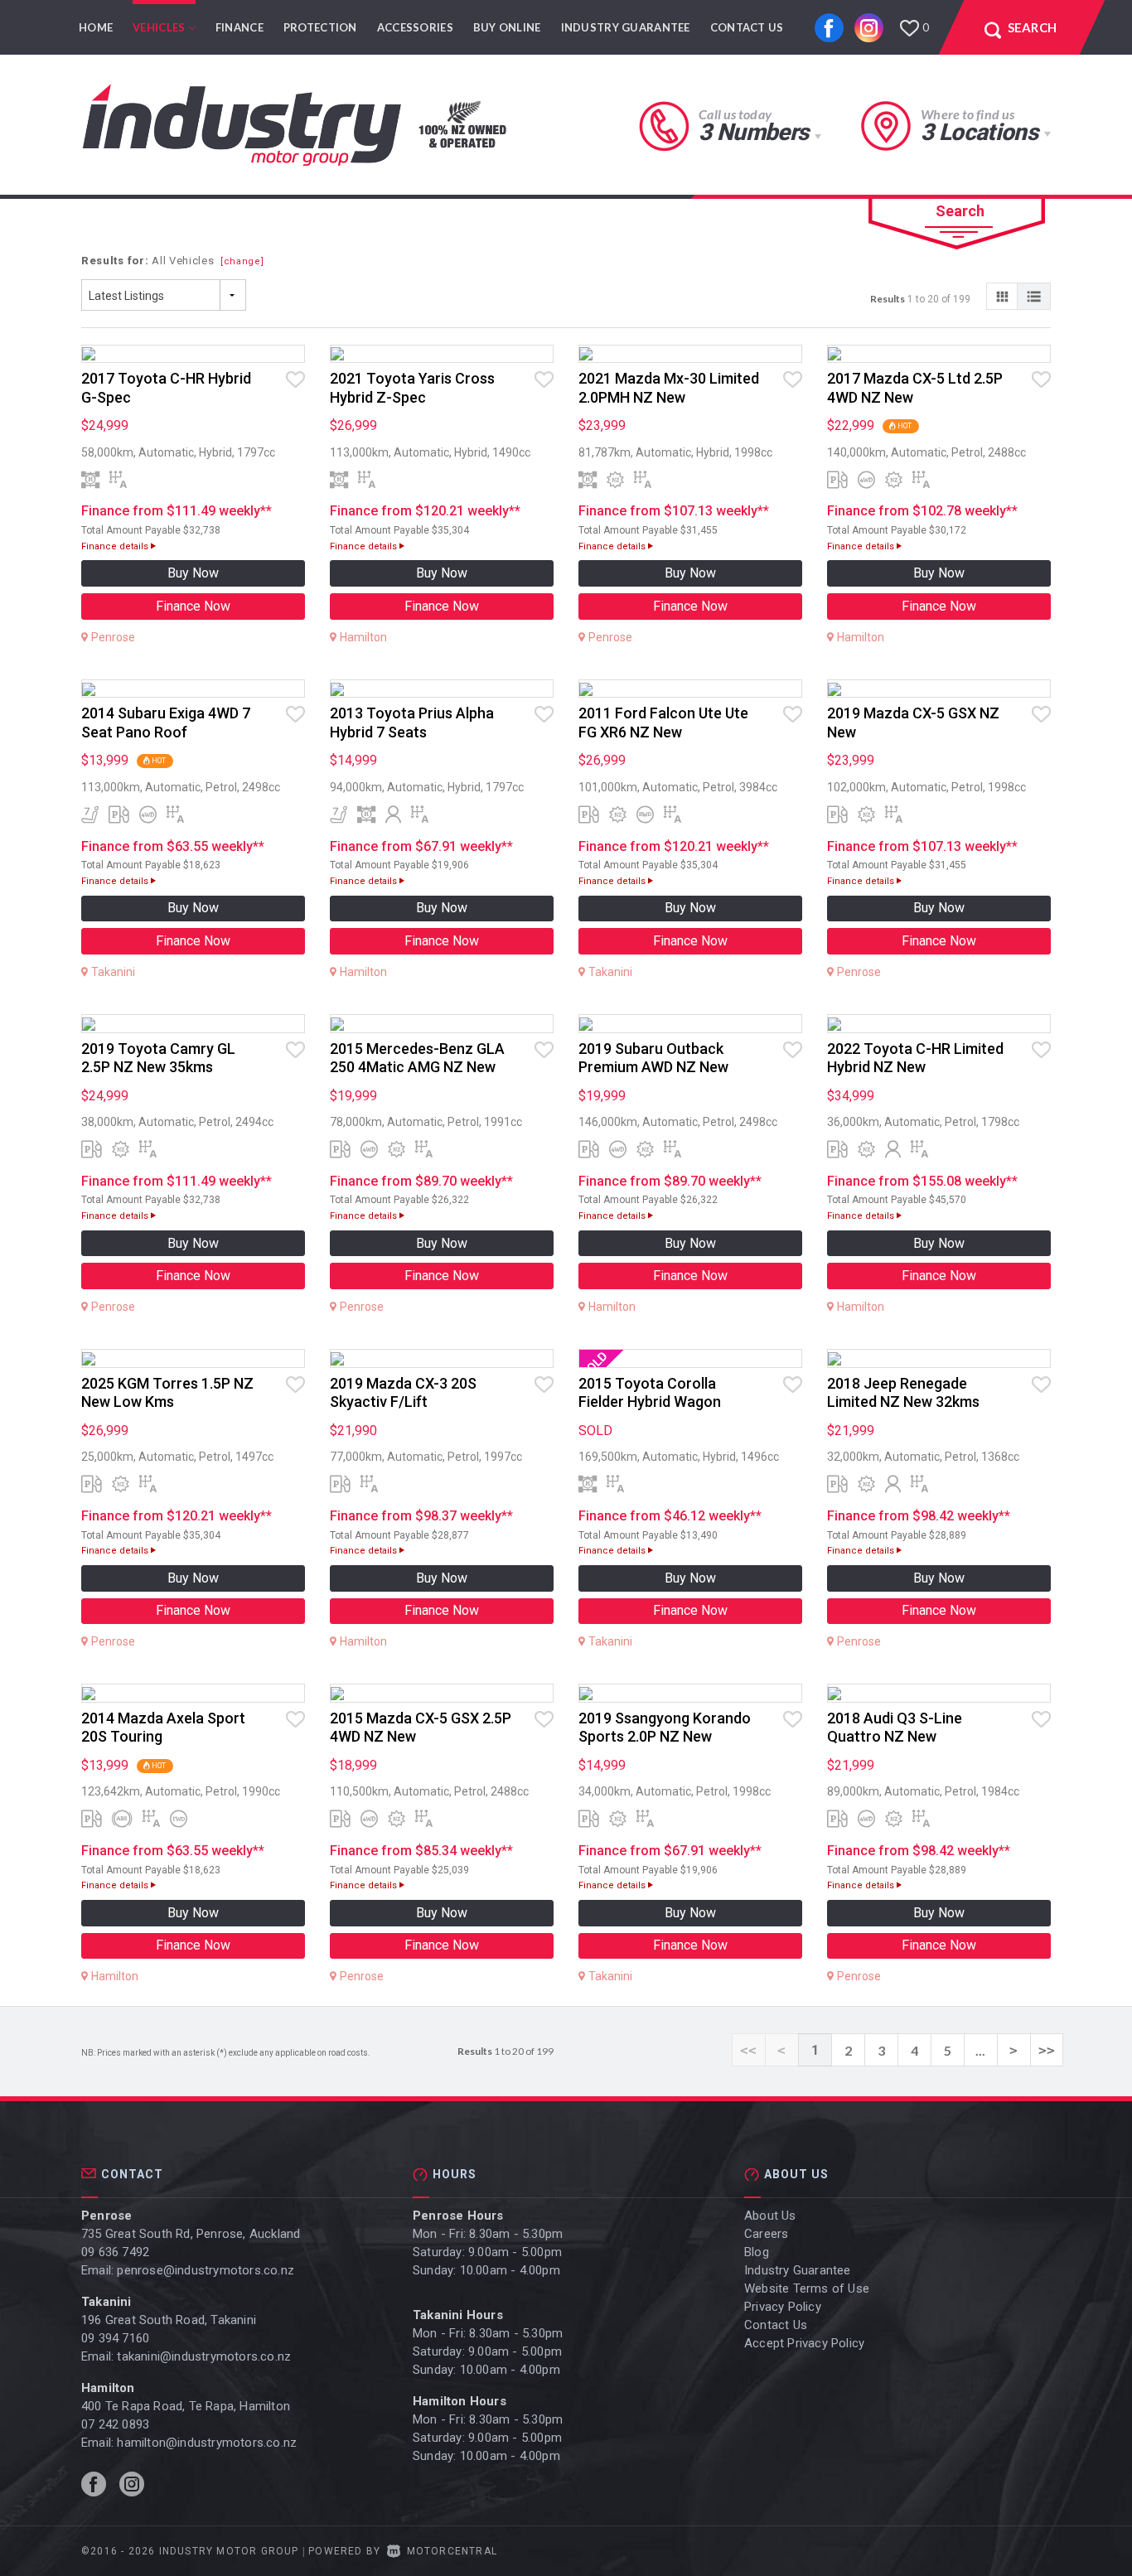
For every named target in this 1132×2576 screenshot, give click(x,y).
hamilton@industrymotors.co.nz (207, 2443)
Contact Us (747, 27)
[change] (242, 261)
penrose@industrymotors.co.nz (206, 2270)
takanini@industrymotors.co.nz (204, 2356)
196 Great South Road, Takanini (169, 2320)
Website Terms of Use (807, 2288)
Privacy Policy (783, 2307)
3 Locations (979, 132)
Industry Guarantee (626, 27)
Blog (757, 2252)
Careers (766, 2234)
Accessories (415, 27)
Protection (320, 27)
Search (960, 211)
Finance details (116, 546)
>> (1047, 2050)
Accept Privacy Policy (804, 2343)
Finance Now (193, 606)
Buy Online (507, 27)
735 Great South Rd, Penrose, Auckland (191, 2234)
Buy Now (193, 573)
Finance (239, 27)
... (980, 2050)
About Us (770, 2216)
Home (96, 27)
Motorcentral (452, 2551)
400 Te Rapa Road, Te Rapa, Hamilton (186, 2406)
